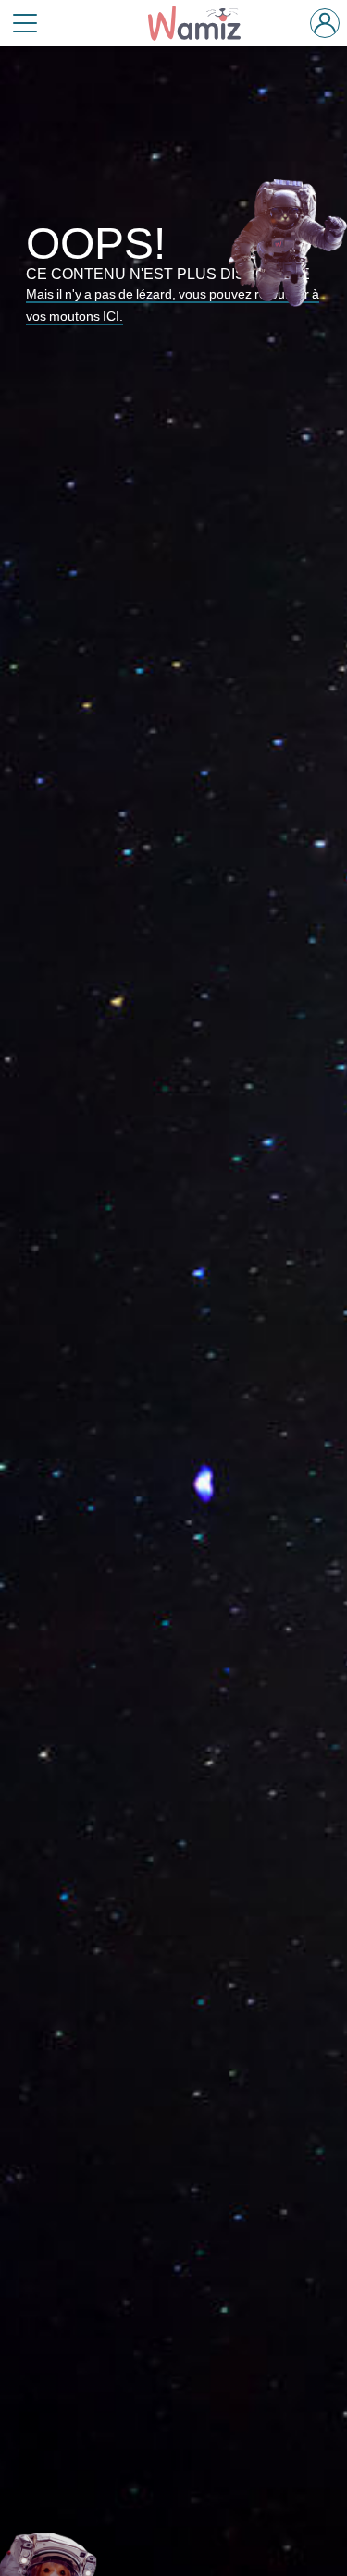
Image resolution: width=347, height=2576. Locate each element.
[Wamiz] (203, 23)
